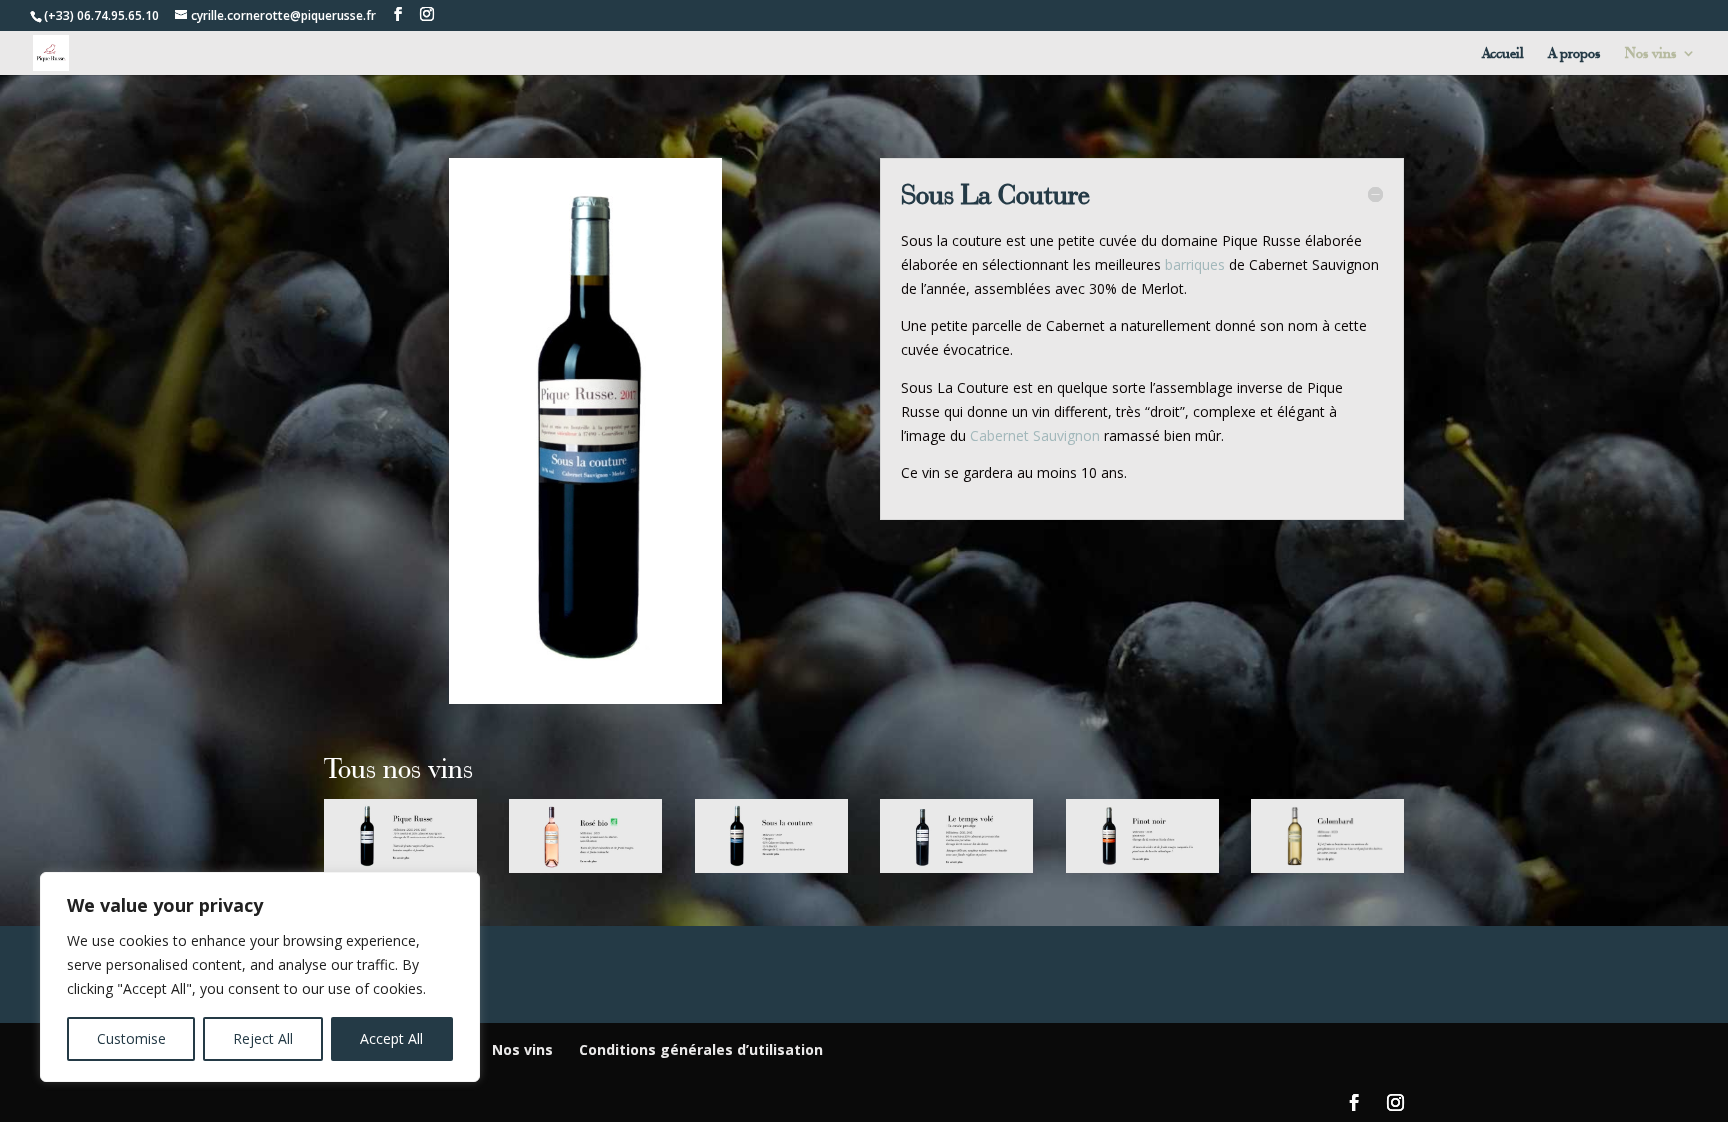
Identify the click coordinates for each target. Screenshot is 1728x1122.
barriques (1195, 264)
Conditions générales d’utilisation (701, 1049)
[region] (260, 977)
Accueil (1503, 54)
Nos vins (1650, 54)
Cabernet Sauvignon (1037, 435)
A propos (1574, 54)
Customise (131, 1038)
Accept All (391, 1038)
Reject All (263, 1038)
